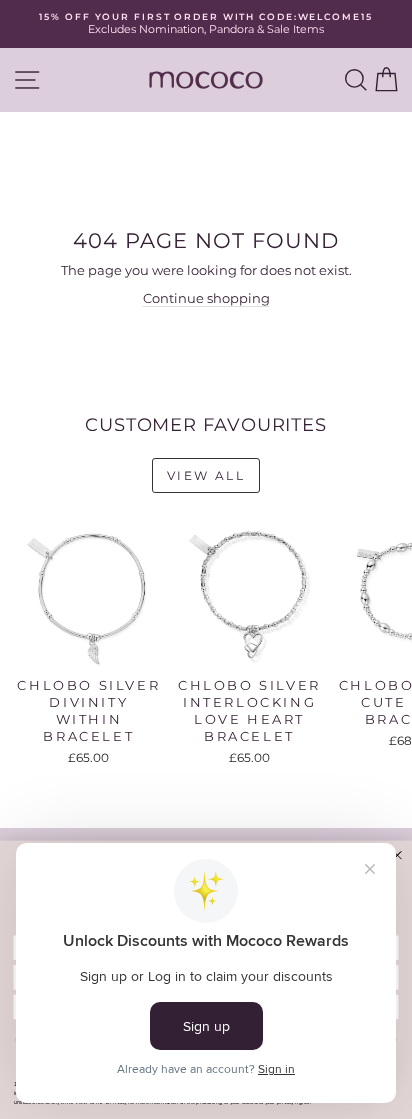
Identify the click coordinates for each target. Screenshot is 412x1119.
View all (206, 475)
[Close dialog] (397, 855)
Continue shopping (206, 298)
